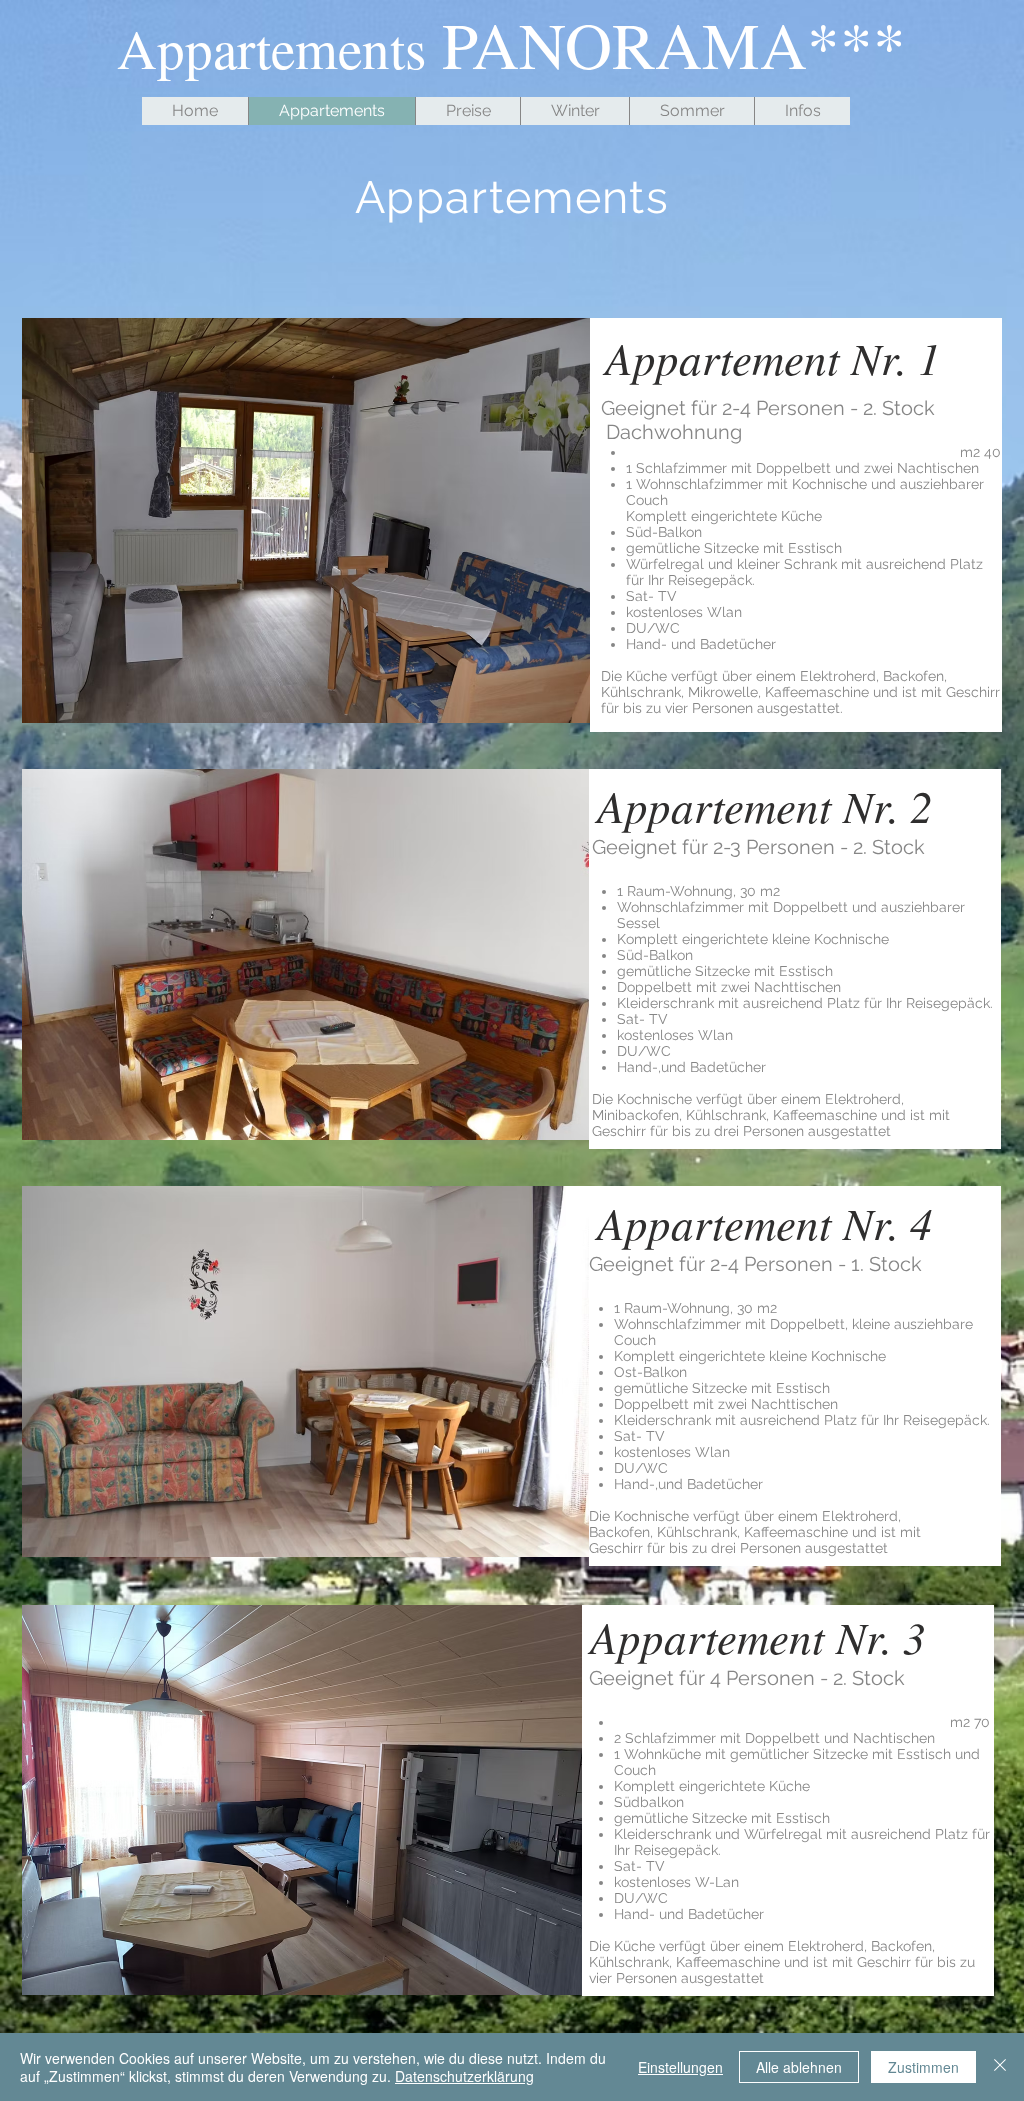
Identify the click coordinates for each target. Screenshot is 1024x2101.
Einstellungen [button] (680, 2067)
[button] (306, 520)
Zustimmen (923, 2067)
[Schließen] (1000, 2067)
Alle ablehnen (799, 2067)
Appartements (512, 197)
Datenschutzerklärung (464, 2076)
